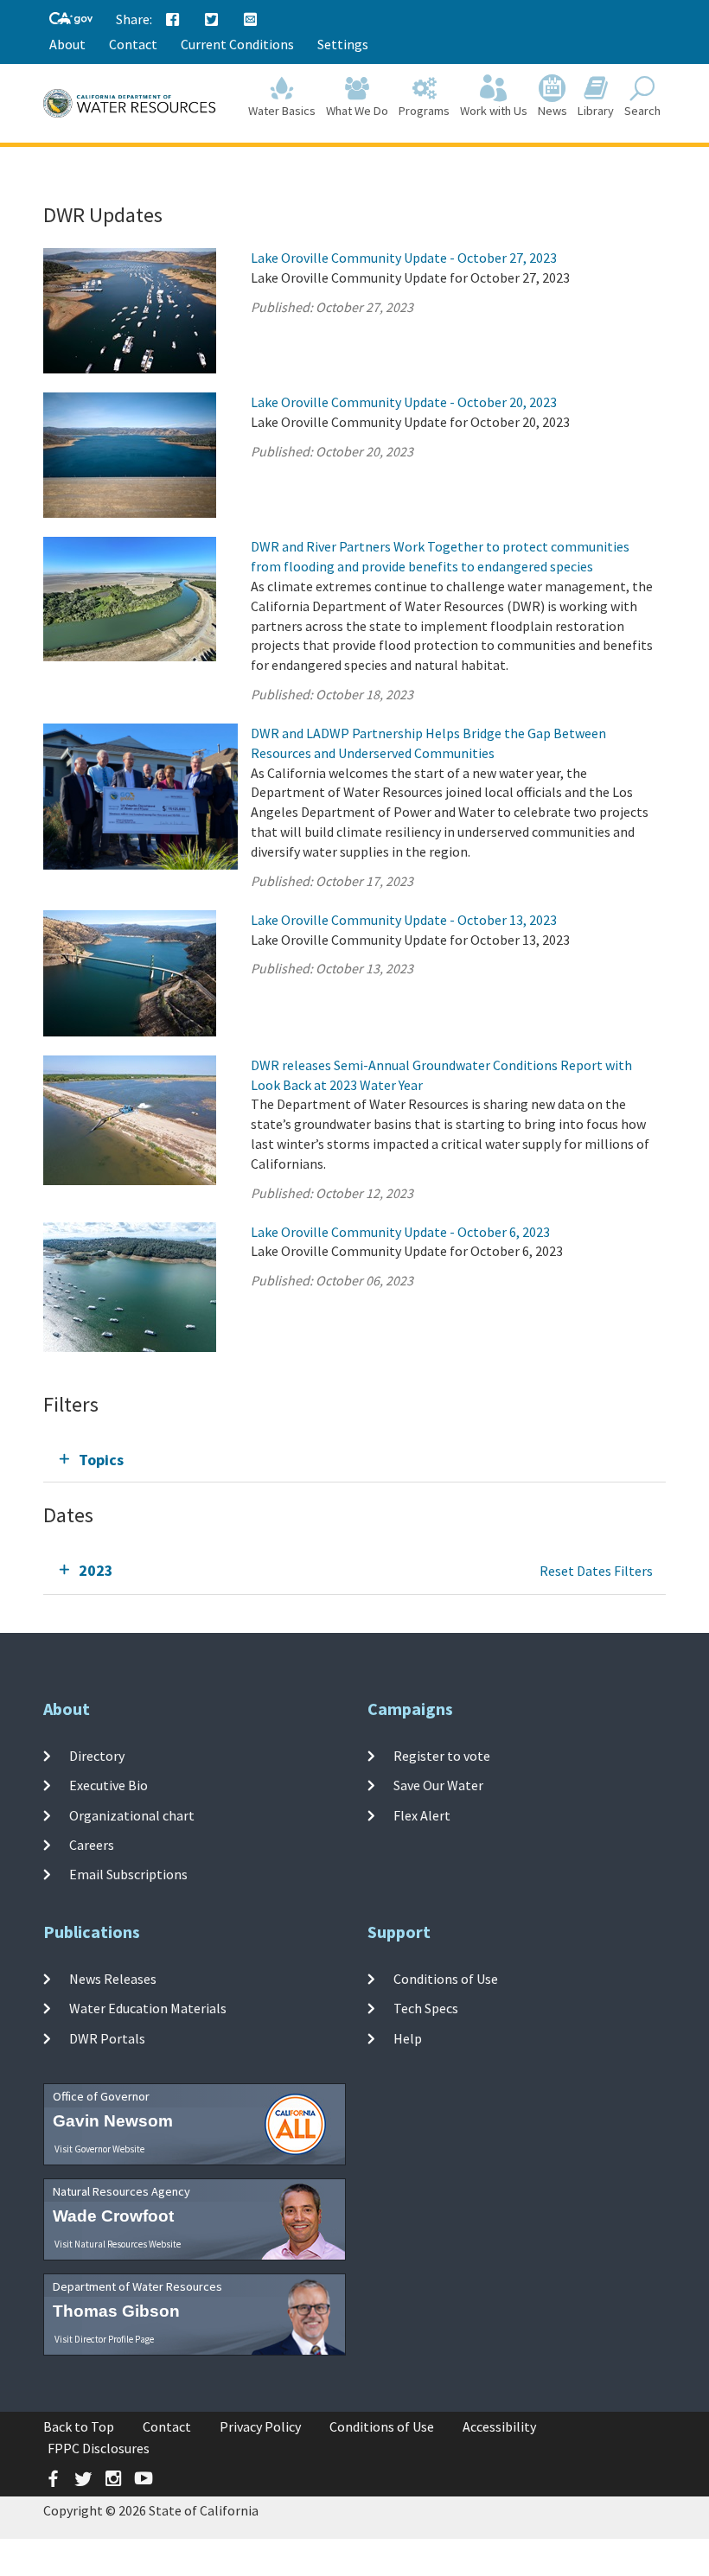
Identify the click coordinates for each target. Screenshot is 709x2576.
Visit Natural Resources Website (118, 2244)
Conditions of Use (446, 1979)
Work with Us (494, 111)
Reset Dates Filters (596, 1571)
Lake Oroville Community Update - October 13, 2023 (404, 920)
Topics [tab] (101, 1460)
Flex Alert (422, 1814)
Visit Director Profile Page (104, 2339)
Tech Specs (426, 2008)
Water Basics (282, 111)
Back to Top (79, 2426)
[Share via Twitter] (212, 20)
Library (596, 111)
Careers (92, 1845)
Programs (424, 111)
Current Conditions (237, 44)
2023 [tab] (96, 1570)
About (67, 44)
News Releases (113, 1979)
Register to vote (442, 1756)
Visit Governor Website (99, 2149)
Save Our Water (438, 1785)
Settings (343, 44)
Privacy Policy (260, 2426)
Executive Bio (109, 1785)
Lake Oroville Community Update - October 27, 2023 (404, 258)
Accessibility (499, 2426)
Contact (133, 44)
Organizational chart (132, 1814)
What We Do (357, 111)
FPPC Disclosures (99, 2448)
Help (408, 2037)
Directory (97, 1756)
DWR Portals (107, 2037)
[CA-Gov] (71, 19)
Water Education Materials (148, 2008)
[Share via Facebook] (173, 20)
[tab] (354, 1460)
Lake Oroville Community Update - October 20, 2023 (404, 402)
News (553, 111)
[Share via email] (251, 20)
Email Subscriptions (128, 1874)
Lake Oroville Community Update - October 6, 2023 (400, 1232)
